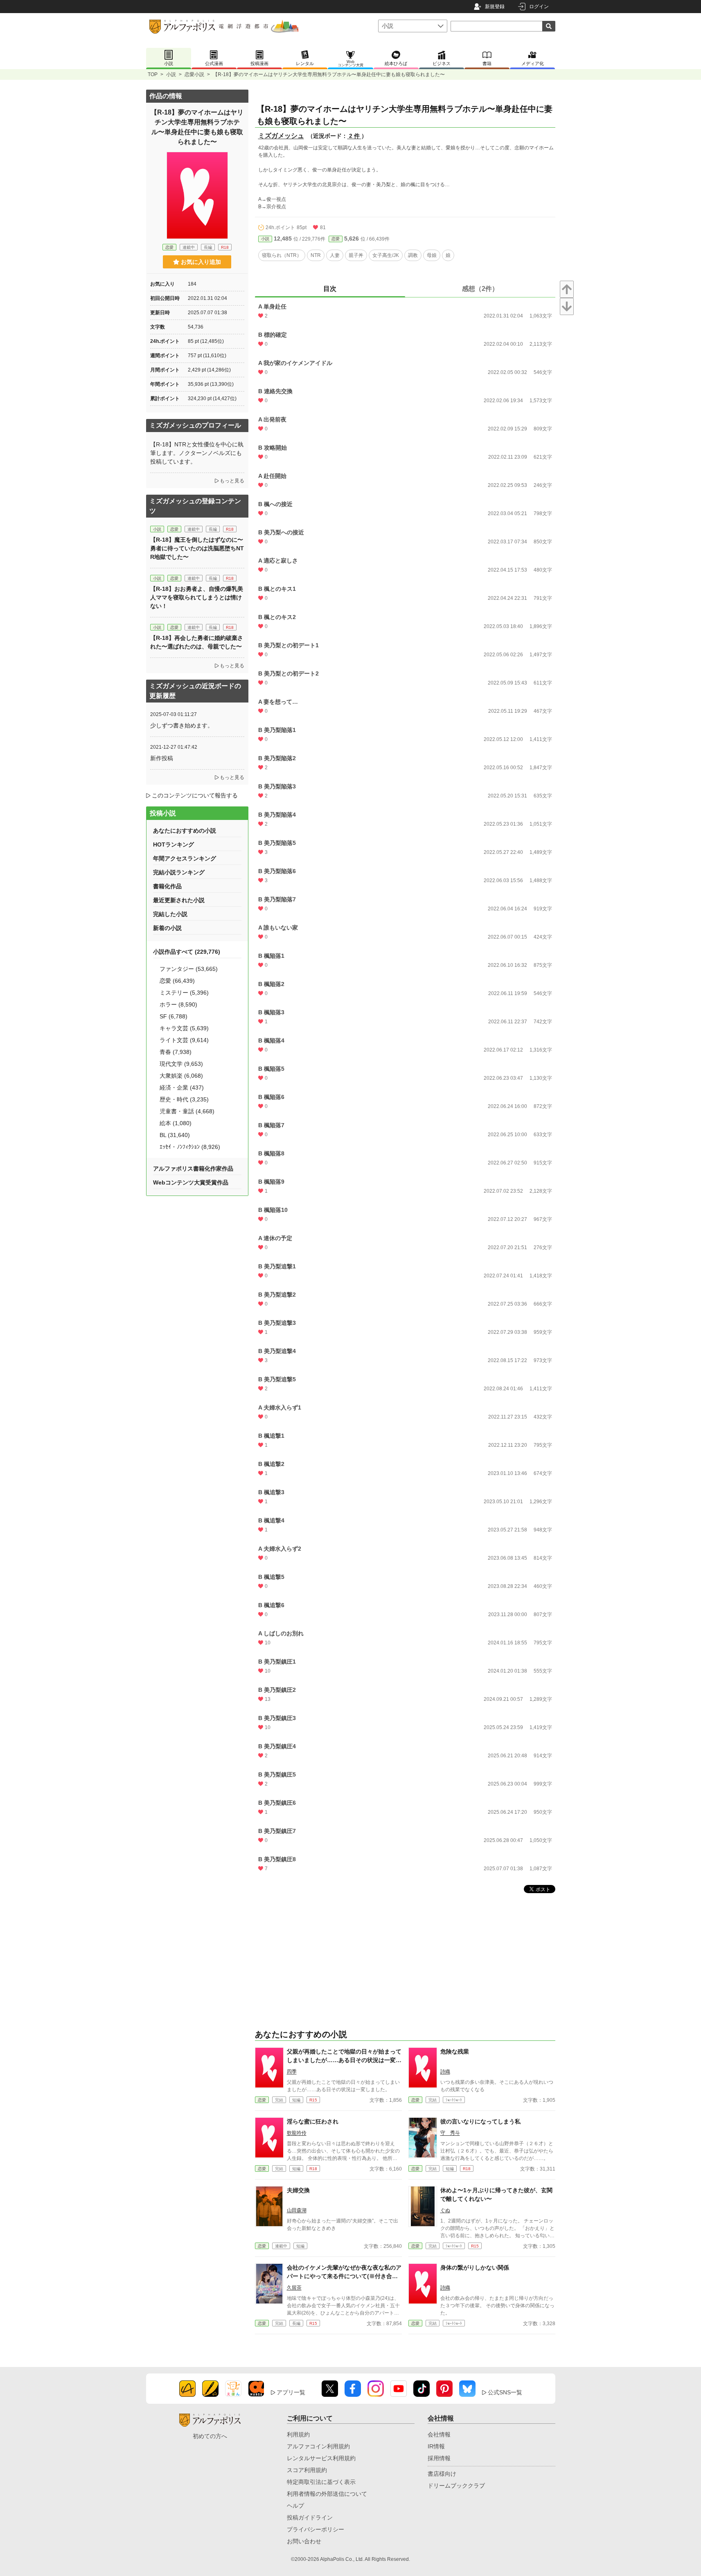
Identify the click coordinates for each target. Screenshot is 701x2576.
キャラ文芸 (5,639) (184, 1028)
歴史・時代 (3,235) (184, 1099)
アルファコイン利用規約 (318, 2446)
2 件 (354, 136)
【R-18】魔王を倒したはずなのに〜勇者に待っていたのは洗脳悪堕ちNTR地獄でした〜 (197, 548)
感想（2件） (480, 289)
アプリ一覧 (291, 2392)
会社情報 (439, 2434)
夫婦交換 (298, 2190)
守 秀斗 (450, 2133)
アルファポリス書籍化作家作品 (193, 1169)
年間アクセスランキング (185, 858)
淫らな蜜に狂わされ (313, 2121)
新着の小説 (167, 928)
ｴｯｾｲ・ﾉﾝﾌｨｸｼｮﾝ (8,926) (190, 1147)
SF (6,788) (174, 1016)
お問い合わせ (304, 2541)
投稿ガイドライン (310, 2517)
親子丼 (356, 255)
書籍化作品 (167, 886)
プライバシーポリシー (316, 2529)
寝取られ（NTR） (282, 255)
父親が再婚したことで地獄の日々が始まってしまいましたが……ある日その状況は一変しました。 (344, 2060)
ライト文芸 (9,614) (184, 1040)
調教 (413, 255)
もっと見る (232, 481)
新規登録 (495, 7)
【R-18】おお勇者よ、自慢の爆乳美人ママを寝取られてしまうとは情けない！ (197, 597)
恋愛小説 (194, 74)
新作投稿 (162, 758)
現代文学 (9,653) (181, 1064)
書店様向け (442, 2474)
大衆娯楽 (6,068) (181, 1076)
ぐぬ (445, 2210)
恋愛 (336, 239)
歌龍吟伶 (297, 2133)
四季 (292, 2072)
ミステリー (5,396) (184, 993)
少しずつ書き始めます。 (182, 725)
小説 (171, 74)
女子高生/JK (386, 255)
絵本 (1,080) (176, 1123)
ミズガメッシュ (281, 136)
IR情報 (436, 2446)
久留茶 (294, 2288)
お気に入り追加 (201, 262)
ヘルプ (295, 2506)
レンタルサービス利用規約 (321, 2458)
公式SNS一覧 (505, 2392)
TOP (153, 74)
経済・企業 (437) (182, 1088)
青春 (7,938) (176, 1052)
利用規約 (298, 2434)
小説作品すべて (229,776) (187, 952)
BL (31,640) (175, 1135)
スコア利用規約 (307, 2470)
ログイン (539, 7)
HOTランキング (174, 844)
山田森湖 (297, 2210)
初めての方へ (210, 2436)
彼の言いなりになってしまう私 (480, 2121)
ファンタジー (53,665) (189, 969)
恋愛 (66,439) (177, 981)
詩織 (445, 2072)
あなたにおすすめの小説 (185, 831)
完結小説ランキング (179, 872)
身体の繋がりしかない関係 (475, 2268)
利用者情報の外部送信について (327, 2494)
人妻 (335, 255)
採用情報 (439, 2458)
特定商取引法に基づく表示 (321, 2482)
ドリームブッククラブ (456, 2486)
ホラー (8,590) (178, 1004)
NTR (316, 255)
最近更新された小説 (179, 900)
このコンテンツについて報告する (195, 795)
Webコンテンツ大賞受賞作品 (191, 1182)
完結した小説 (170, 914)
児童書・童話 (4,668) (187, 1111)
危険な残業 (455, 2051)
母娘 (432, 255)
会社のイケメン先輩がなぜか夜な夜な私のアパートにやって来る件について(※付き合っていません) (344, 2276)
